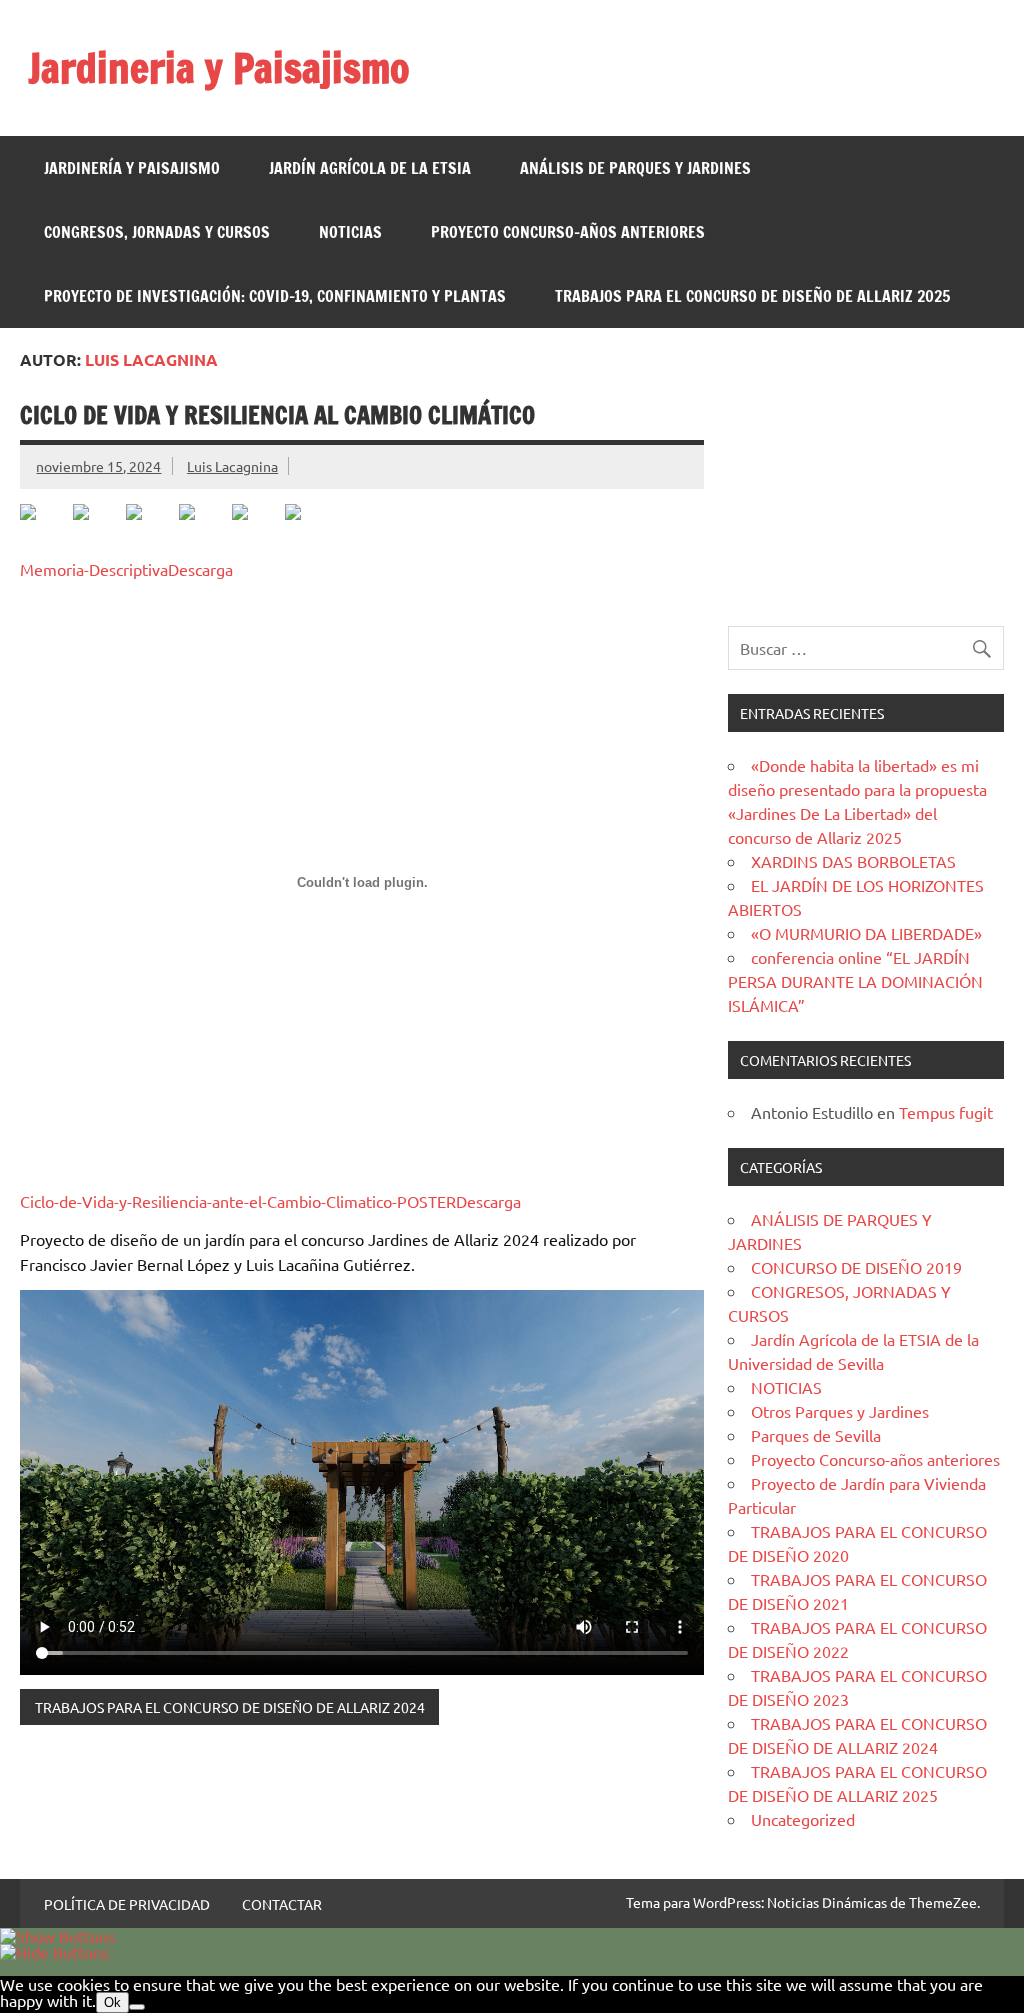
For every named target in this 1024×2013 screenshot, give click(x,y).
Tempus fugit (946, 1112)
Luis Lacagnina (232, 466)
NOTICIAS (350, 232)
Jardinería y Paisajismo (132, 168)
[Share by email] (309, 528)
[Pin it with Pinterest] (203, 528)
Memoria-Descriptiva (94, 569)
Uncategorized (803, 1819)
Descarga (200, 569)
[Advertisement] (865, 477)
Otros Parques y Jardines (840, 1411)
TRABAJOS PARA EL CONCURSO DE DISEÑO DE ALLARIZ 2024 (230, 1707)
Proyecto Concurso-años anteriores (568, 232)
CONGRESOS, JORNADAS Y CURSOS (157, 232)
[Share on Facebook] (44, 528)
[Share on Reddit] (150, 528)
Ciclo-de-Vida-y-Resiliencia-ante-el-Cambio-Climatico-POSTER (238, 1201)
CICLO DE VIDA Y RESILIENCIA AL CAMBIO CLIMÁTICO (277, 415)
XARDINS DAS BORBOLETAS (853, 861)
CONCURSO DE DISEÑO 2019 (856, 1267)
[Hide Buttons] (54, 1952)
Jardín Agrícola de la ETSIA (370, 168)
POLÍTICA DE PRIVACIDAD (127, 1904)
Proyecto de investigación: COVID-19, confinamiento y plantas (275, 296)
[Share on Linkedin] (256, 528)
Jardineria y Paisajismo (219, 67)
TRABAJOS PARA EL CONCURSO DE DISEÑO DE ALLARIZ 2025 (752, 296)
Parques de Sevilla (816, 1435)
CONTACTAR (282, 1904)
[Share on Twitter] (97, 528)
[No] (137, 2007)
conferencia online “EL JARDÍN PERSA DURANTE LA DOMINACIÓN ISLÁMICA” (855, 981)
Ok (112, 2002)
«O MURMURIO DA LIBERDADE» (866, 933)
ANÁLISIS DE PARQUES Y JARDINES (635, 168)
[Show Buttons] (57, 1936)
